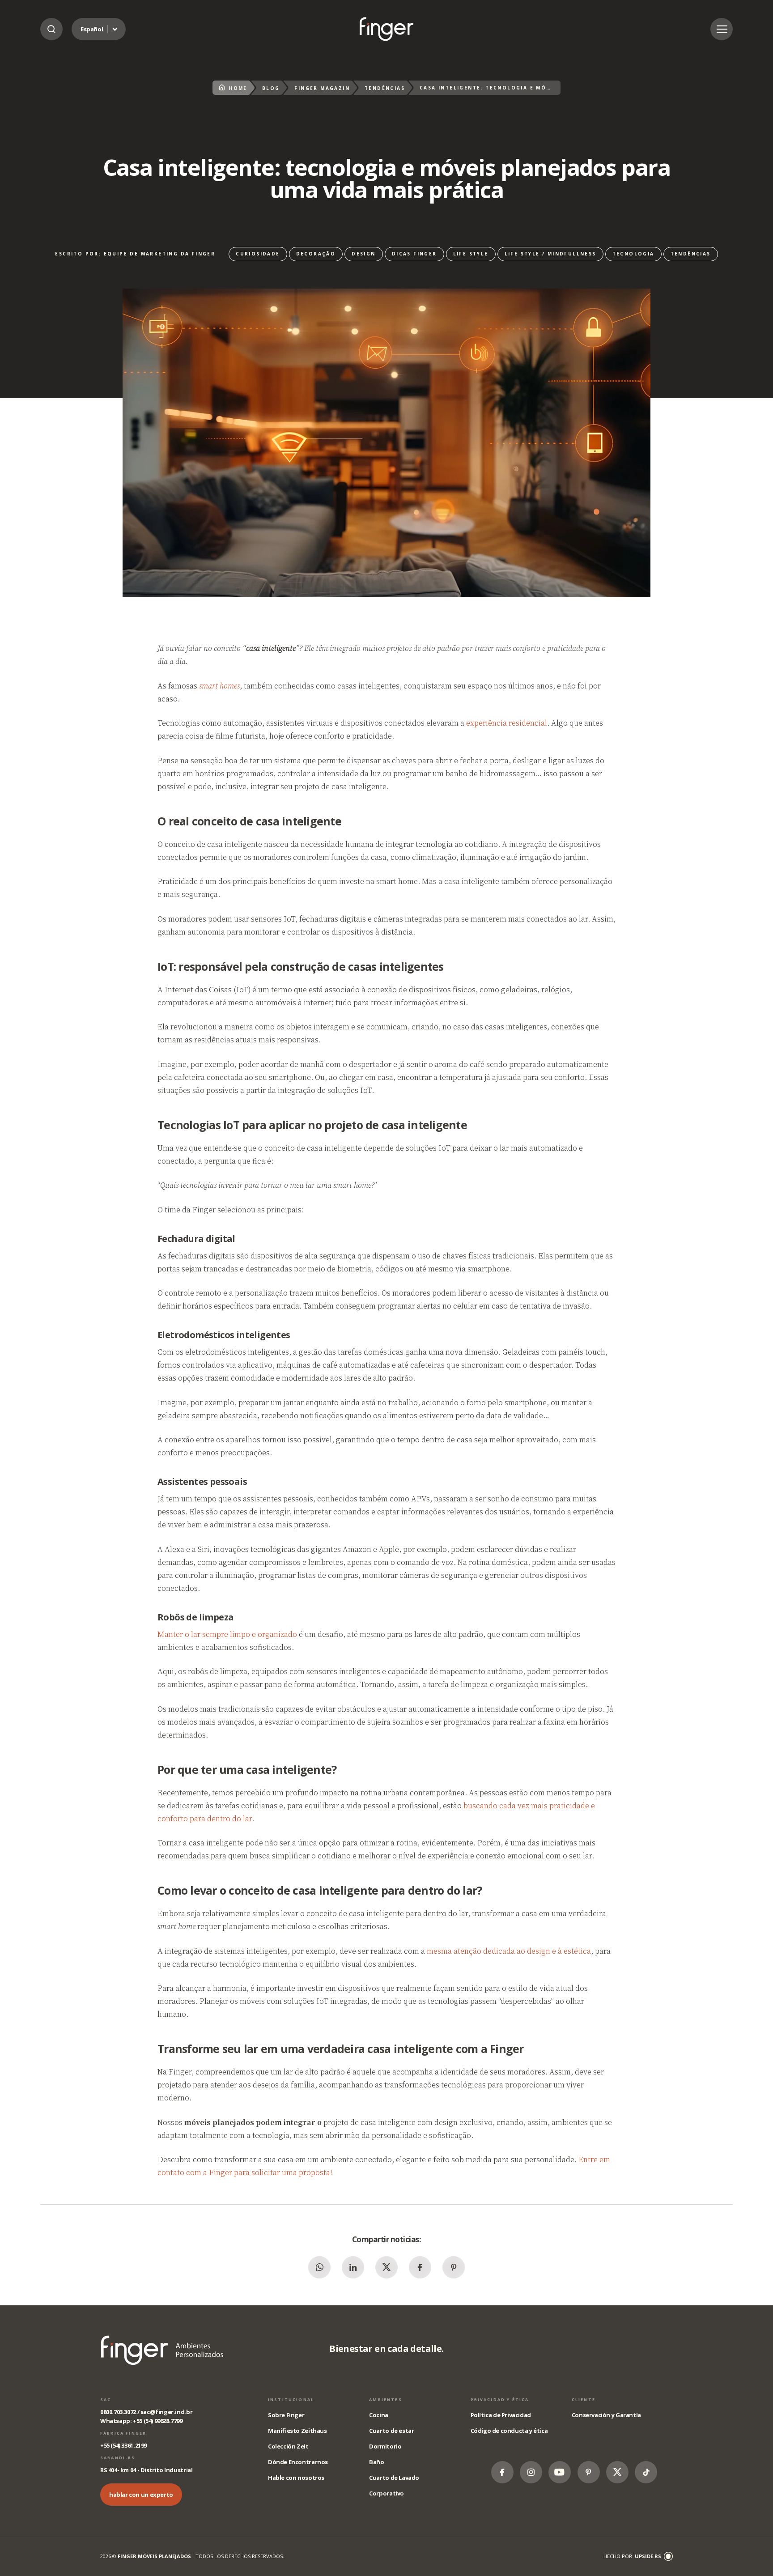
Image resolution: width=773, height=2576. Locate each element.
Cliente (584, 2400)
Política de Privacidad (501, 2415)
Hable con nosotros (296, 2478)
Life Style (471, 254)
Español (92, 29)
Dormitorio (385, 2446)
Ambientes (385, 2400)
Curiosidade (258, 254)
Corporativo (386, 2493)
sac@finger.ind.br (166, 2412)
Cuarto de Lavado (394, 2478)
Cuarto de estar (391, 2431)
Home (238, 88)
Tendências (385, 88)
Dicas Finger (414, 254)
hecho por (632, 2556)
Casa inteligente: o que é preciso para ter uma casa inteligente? (386, 29)
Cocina (379, 2415)
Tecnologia (633, 254)
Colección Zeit (288, 2446)
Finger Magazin (322, 88)
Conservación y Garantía (606, 2415)
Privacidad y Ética (500, 2400)
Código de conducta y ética (509, 2431)
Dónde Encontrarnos (298, 2462)
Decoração (316, 254)
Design (363, 254)
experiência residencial (507, 723)
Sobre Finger (286, 2415)
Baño (376, 2462)
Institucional (291, 2400)
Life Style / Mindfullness (550, 254)
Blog (271, 88)
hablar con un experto (141, 2495)
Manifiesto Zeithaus (297, 2431)
